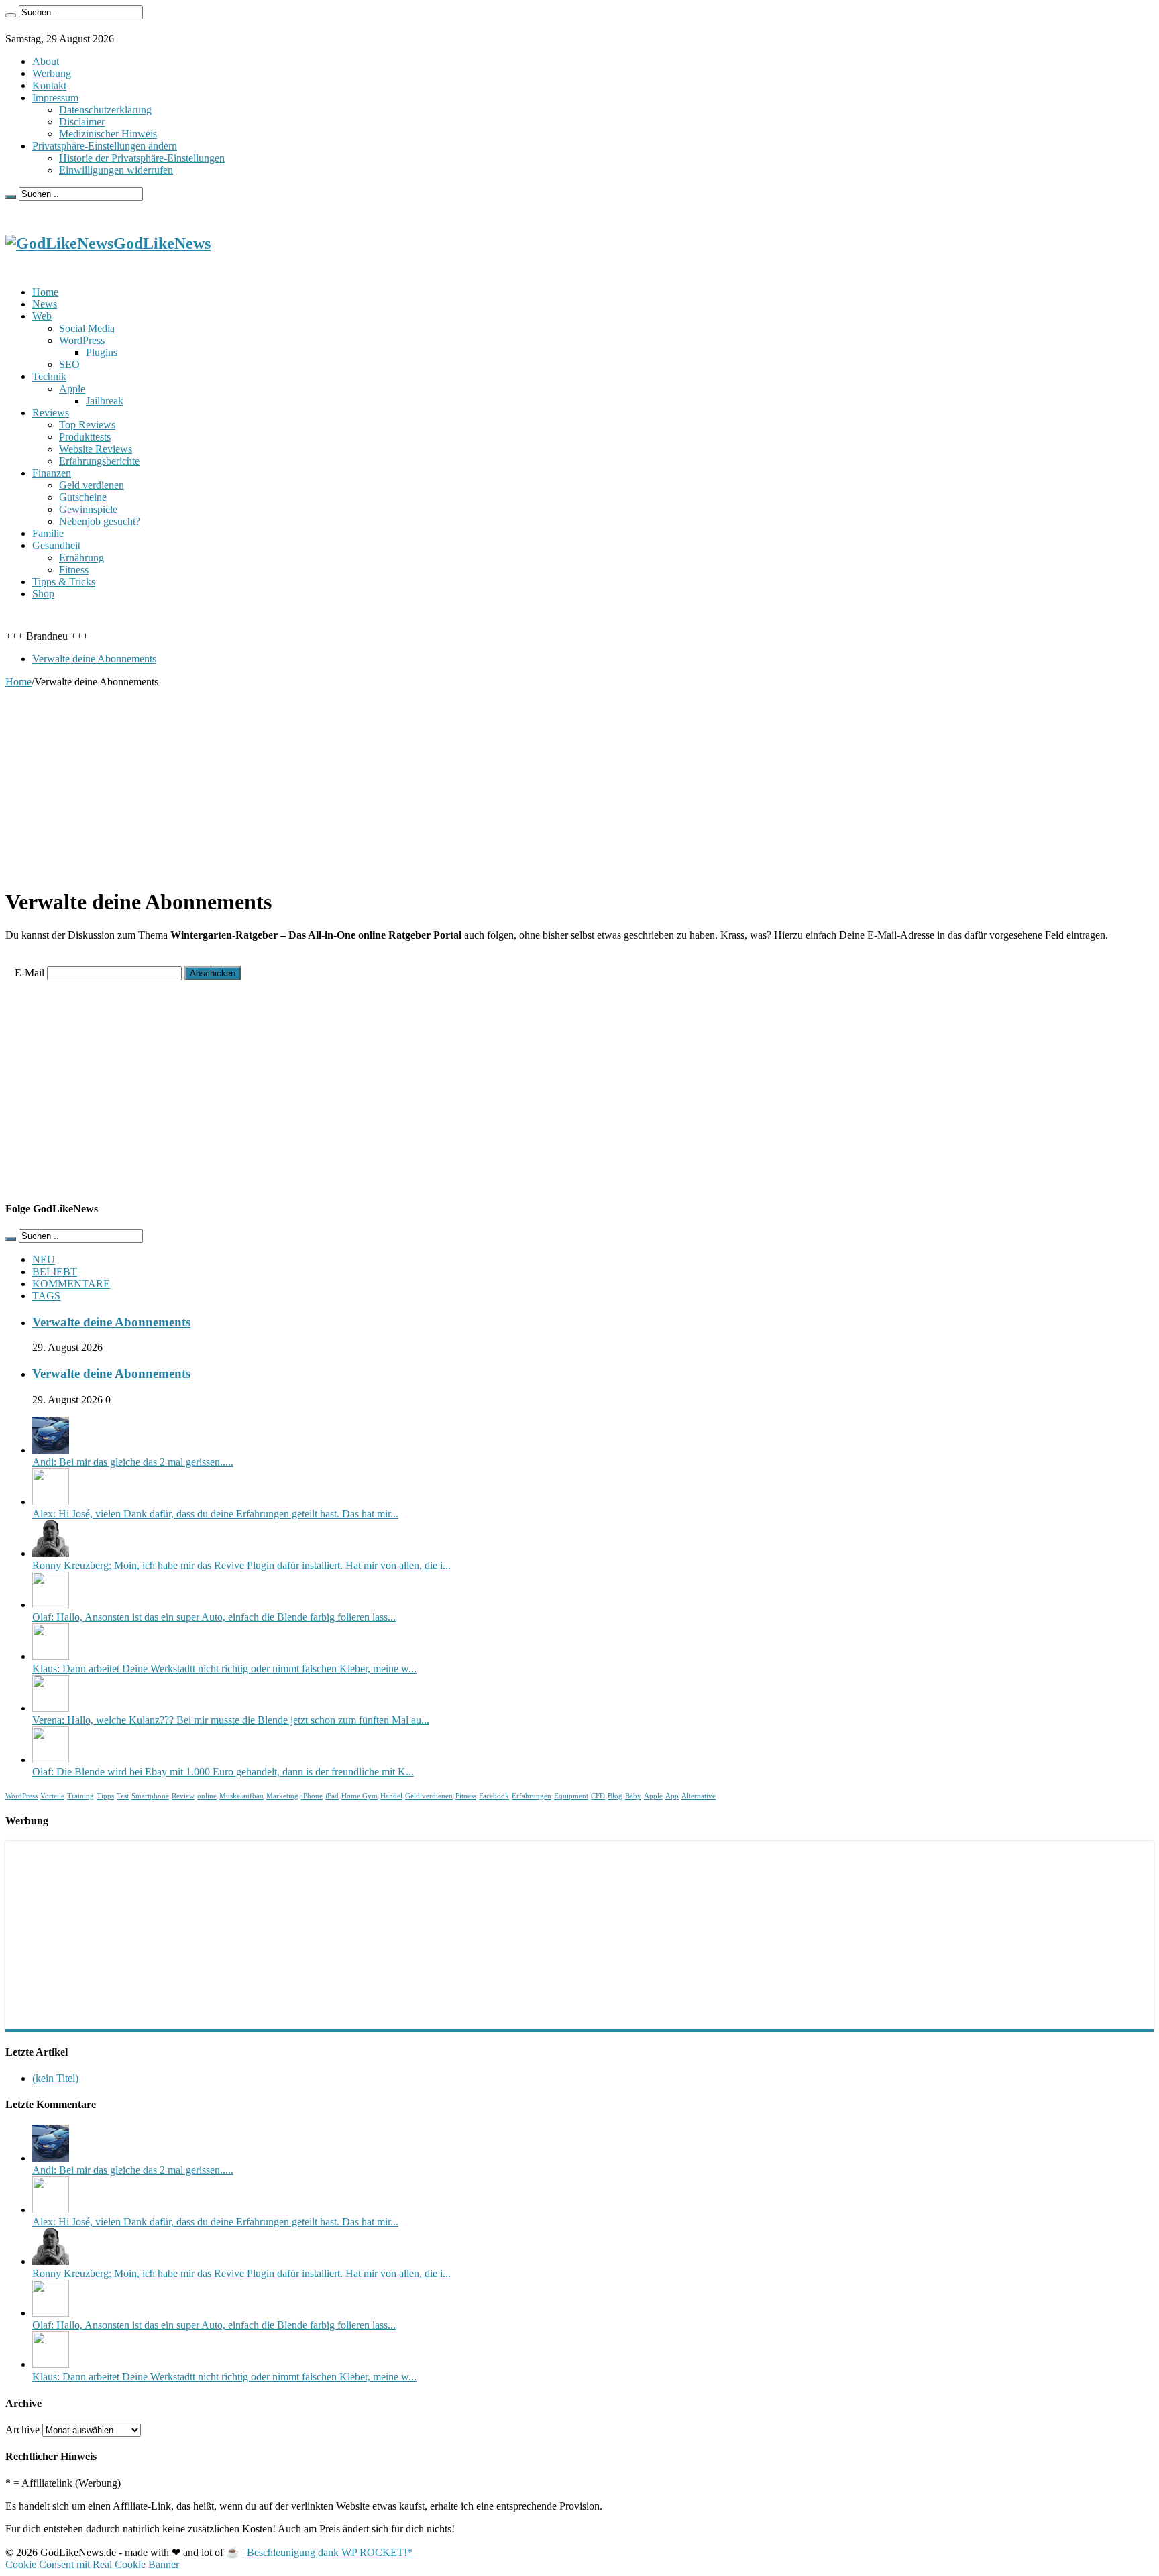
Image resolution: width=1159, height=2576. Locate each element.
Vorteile (52, 1796)
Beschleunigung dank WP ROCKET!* (330, 2552)
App (672, 1796)
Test (123, 1796)
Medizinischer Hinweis (108, 134)
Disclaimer (82, 122)
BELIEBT (55, 1272)
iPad (332, 1796)
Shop (43, 594)
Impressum (55, 98)
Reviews (51, 413)
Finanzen (52, 473)
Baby (633, 1796)
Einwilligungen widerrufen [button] (116, 170)
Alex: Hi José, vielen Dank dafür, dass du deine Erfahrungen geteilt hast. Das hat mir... (215, 1514)
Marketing (282, 1796)
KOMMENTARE (71, 1284)
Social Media (87, 328)
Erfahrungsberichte (99, 461)
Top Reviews (87, 425)
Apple (72, 389)
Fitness (74, 570)
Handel (391, 1796)
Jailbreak (105, 401)
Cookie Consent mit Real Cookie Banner (92, 2564)
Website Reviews (96, 449)
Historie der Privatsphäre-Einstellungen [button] (142, 158)
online (207, 1796)
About (46, 61)
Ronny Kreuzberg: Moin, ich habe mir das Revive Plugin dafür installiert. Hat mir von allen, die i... (241, 1565)
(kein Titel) (55, 2078)
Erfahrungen (532, 1796)
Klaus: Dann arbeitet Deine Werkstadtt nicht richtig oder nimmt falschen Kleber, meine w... (224, 1668)
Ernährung (81, 558)
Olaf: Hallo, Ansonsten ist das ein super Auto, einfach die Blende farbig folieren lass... (214, 1617)
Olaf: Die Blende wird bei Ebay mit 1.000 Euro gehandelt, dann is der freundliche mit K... (223, 1772)
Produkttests (85, 437)
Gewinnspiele (88, 509)
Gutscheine (83, 497)
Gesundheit (56, 545)
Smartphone (150, 1796)
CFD (598, 1796)
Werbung (52, 73)
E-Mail (30, 973)
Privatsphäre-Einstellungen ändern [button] (105, 146)
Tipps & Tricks (64, 582)
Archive (22, 2429)
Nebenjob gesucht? (100, 521)
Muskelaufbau (241, 1796)
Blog (615, 1796)
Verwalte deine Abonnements (94, 659)
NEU (44, 1260)
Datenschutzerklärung (105, 110)
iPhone (312, 1796)
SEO (69, 364)
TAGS (46, 1296)
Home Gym (360, 1796)
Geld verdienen (92, 485)
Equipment (571, 1796)
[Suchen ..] (11, 15)
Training (80, 1796)
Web (42, 316)
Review (183, 1796)
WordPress (82, 340)
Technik (49, 376)
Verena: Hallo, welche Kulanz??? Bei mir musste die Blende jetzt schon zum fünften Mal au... (231, 1720)
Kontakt (49, 85)
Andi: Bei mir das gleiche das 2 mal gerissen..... (133, 1462)
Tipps (105, 1796)
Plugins (102, 352)
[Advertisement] (408, 782)
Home (45, 292)
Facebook (494, 1796)
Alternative (699, 1796)
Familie (48, 533)
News (45, 304)
